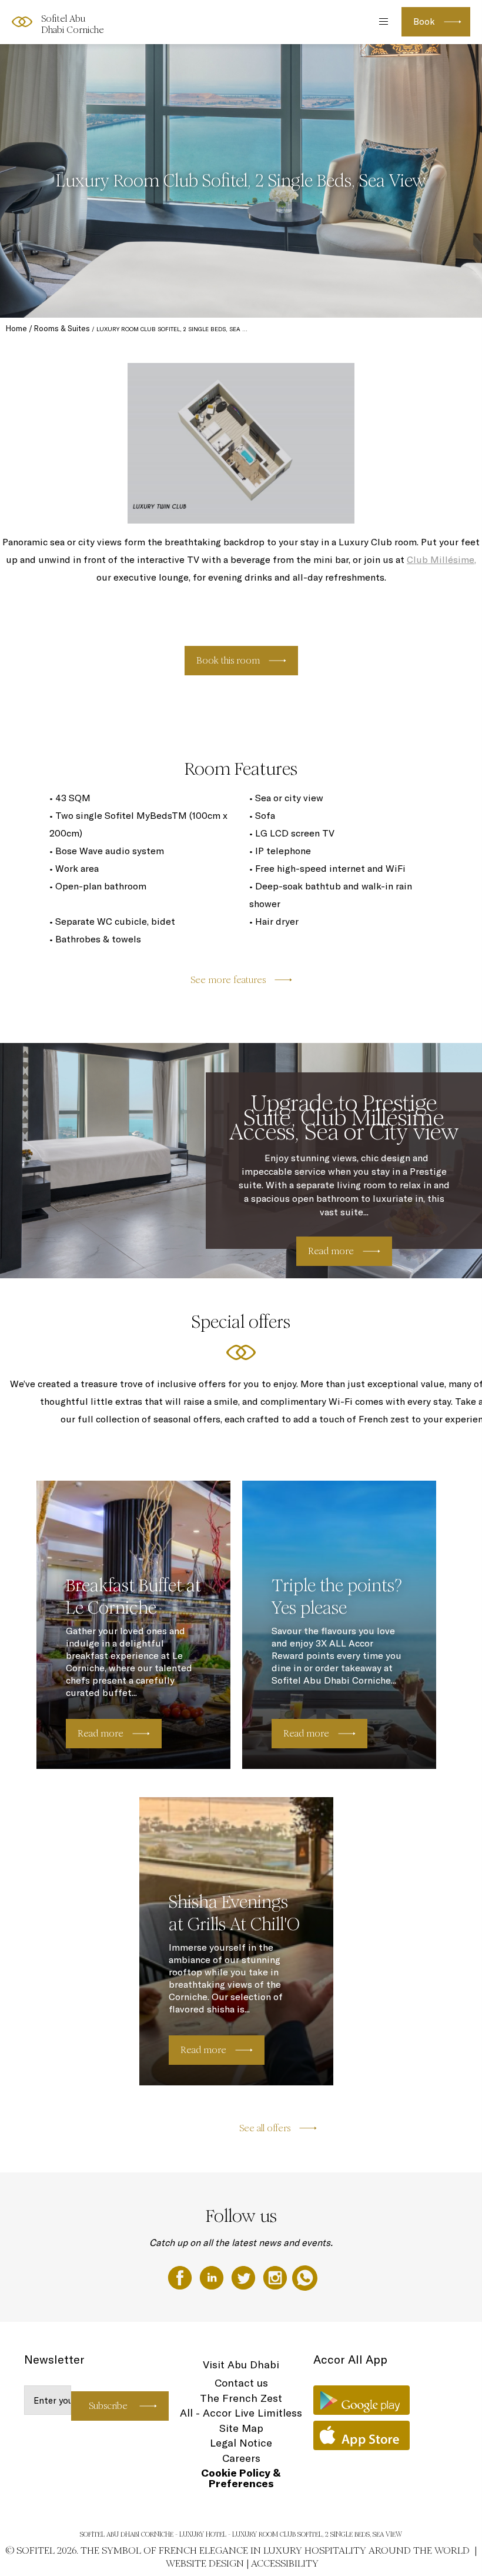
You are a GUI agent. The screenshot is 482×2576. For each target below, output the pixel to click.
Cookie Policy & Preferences (241, 2478)
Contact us (241, 2383)
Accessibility (285, 2563)
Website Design (205, 2563)
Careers (241, 2458)
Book (424, 21)
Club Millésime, (441, 559)
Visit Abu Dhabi (241, 2365)
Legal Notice (241, 2443)
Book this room (228, 660)
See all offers (265, 2128)
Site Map (241, 2428)
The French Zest (241, 2398)
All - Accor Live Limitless (241, 2413)
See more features (228, 980)
